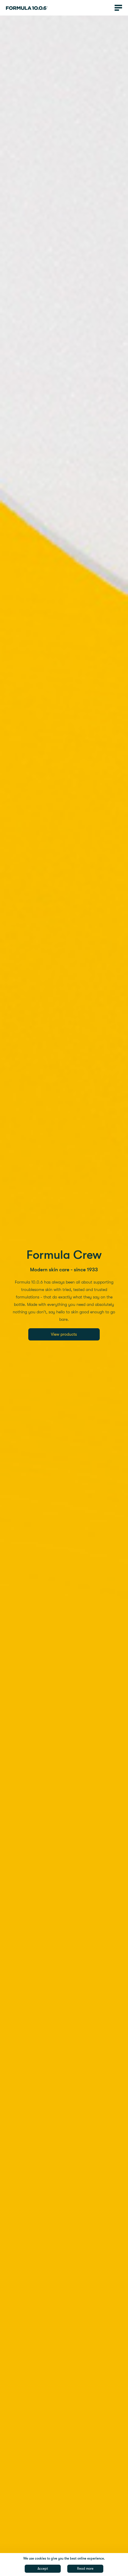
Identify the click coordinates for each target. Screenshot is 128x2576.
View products (64, 1334)
